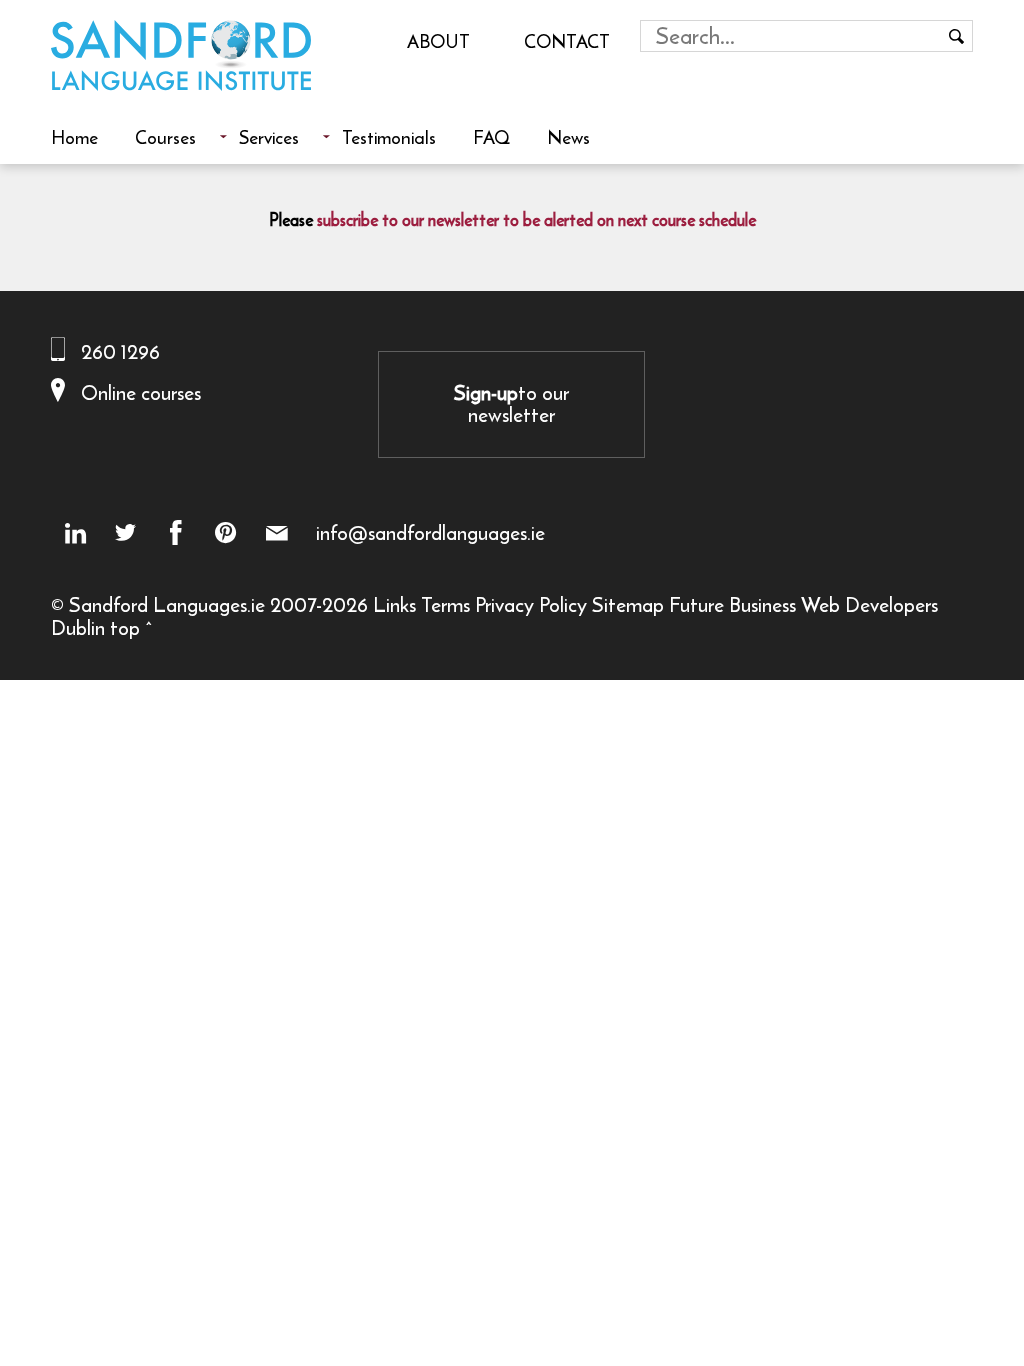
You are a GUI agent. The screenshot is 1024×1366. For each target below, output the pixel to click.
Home (74, 137)
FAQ (491, 137)
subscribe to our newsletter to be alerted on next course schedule (536, 220)
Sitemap (628, 604)
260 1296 (120, 351)
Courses (165, 137)
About (438, 41)
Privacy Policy (531, 604)
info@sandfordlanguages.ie (430, 533)
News (568, 137)
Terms (445, 604)
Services (269, 137)
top (125, 627)
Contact (567, 41)
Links (394, 604)
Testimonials (389, 137)
